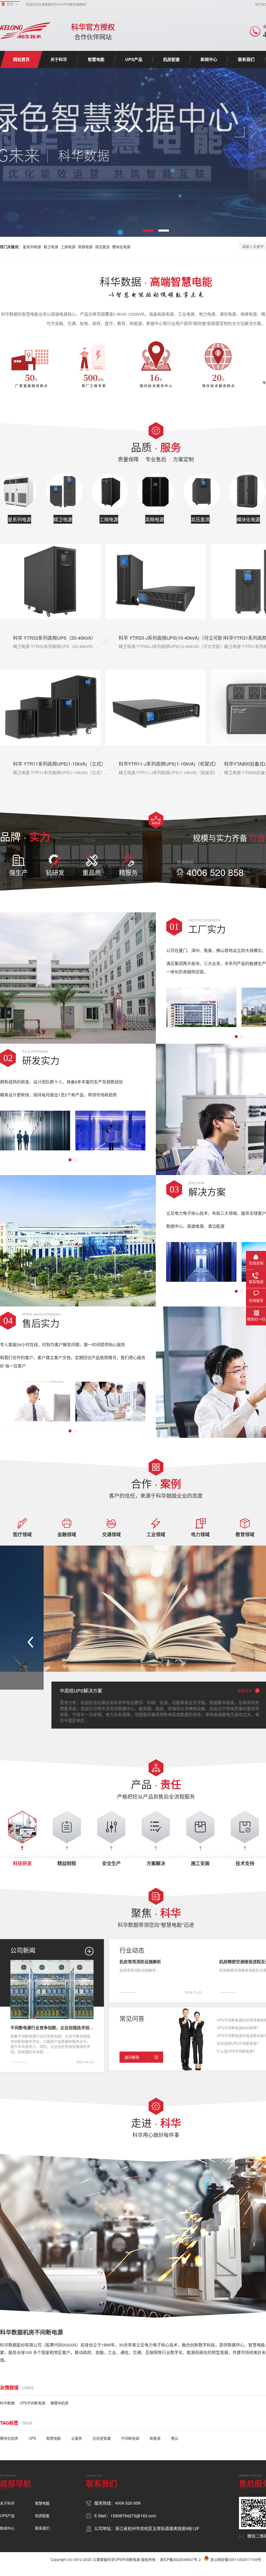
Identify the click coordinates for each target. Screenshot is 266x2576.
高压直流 (102, 247)
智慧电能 (96, 59)
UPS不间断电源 (32, 2403)
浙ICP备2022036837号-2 (180, 2559)
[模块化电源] (247, 492)
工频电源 (68, 247)
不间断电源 (130, 2438)
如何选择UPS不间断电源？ (238, 2043)
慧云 (175, 2438)
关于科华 (59, 59)
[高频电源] (156, 492)
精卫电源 (51, 247)
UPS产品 (134, 59)
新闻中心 (209, 59)
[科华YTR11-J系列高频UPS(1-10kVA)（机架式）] (156, 707)
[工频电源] (110, 492)
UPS (32, 2438)
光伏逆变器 (102, 2438)
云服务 (77, 2438)
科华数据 (7, 2403)
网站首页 (21, 59)
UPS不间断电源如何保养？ (238, 2028)
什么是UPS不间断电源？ (237, 2051)
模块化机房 (9, 2438)
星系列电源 (32, 247)
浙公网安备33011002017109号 (236, 2559)
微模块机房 (59, 2403)
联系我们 (246, 59)
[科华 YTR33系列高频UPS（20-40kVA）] (50, 582)
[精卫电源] (64, 492)
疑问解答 (132, 2057)
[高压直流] (202, 492)
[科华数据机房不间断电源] (25, 31)
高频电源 (85, 247)
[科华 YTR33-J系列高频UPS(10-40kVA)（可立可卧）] (156, 582)
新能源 (155, 2438)
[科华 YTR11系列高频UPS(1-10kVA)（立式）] (50, 707)
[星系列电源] (18, 492)
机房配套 (171, 59)
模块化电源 (121, 247)
